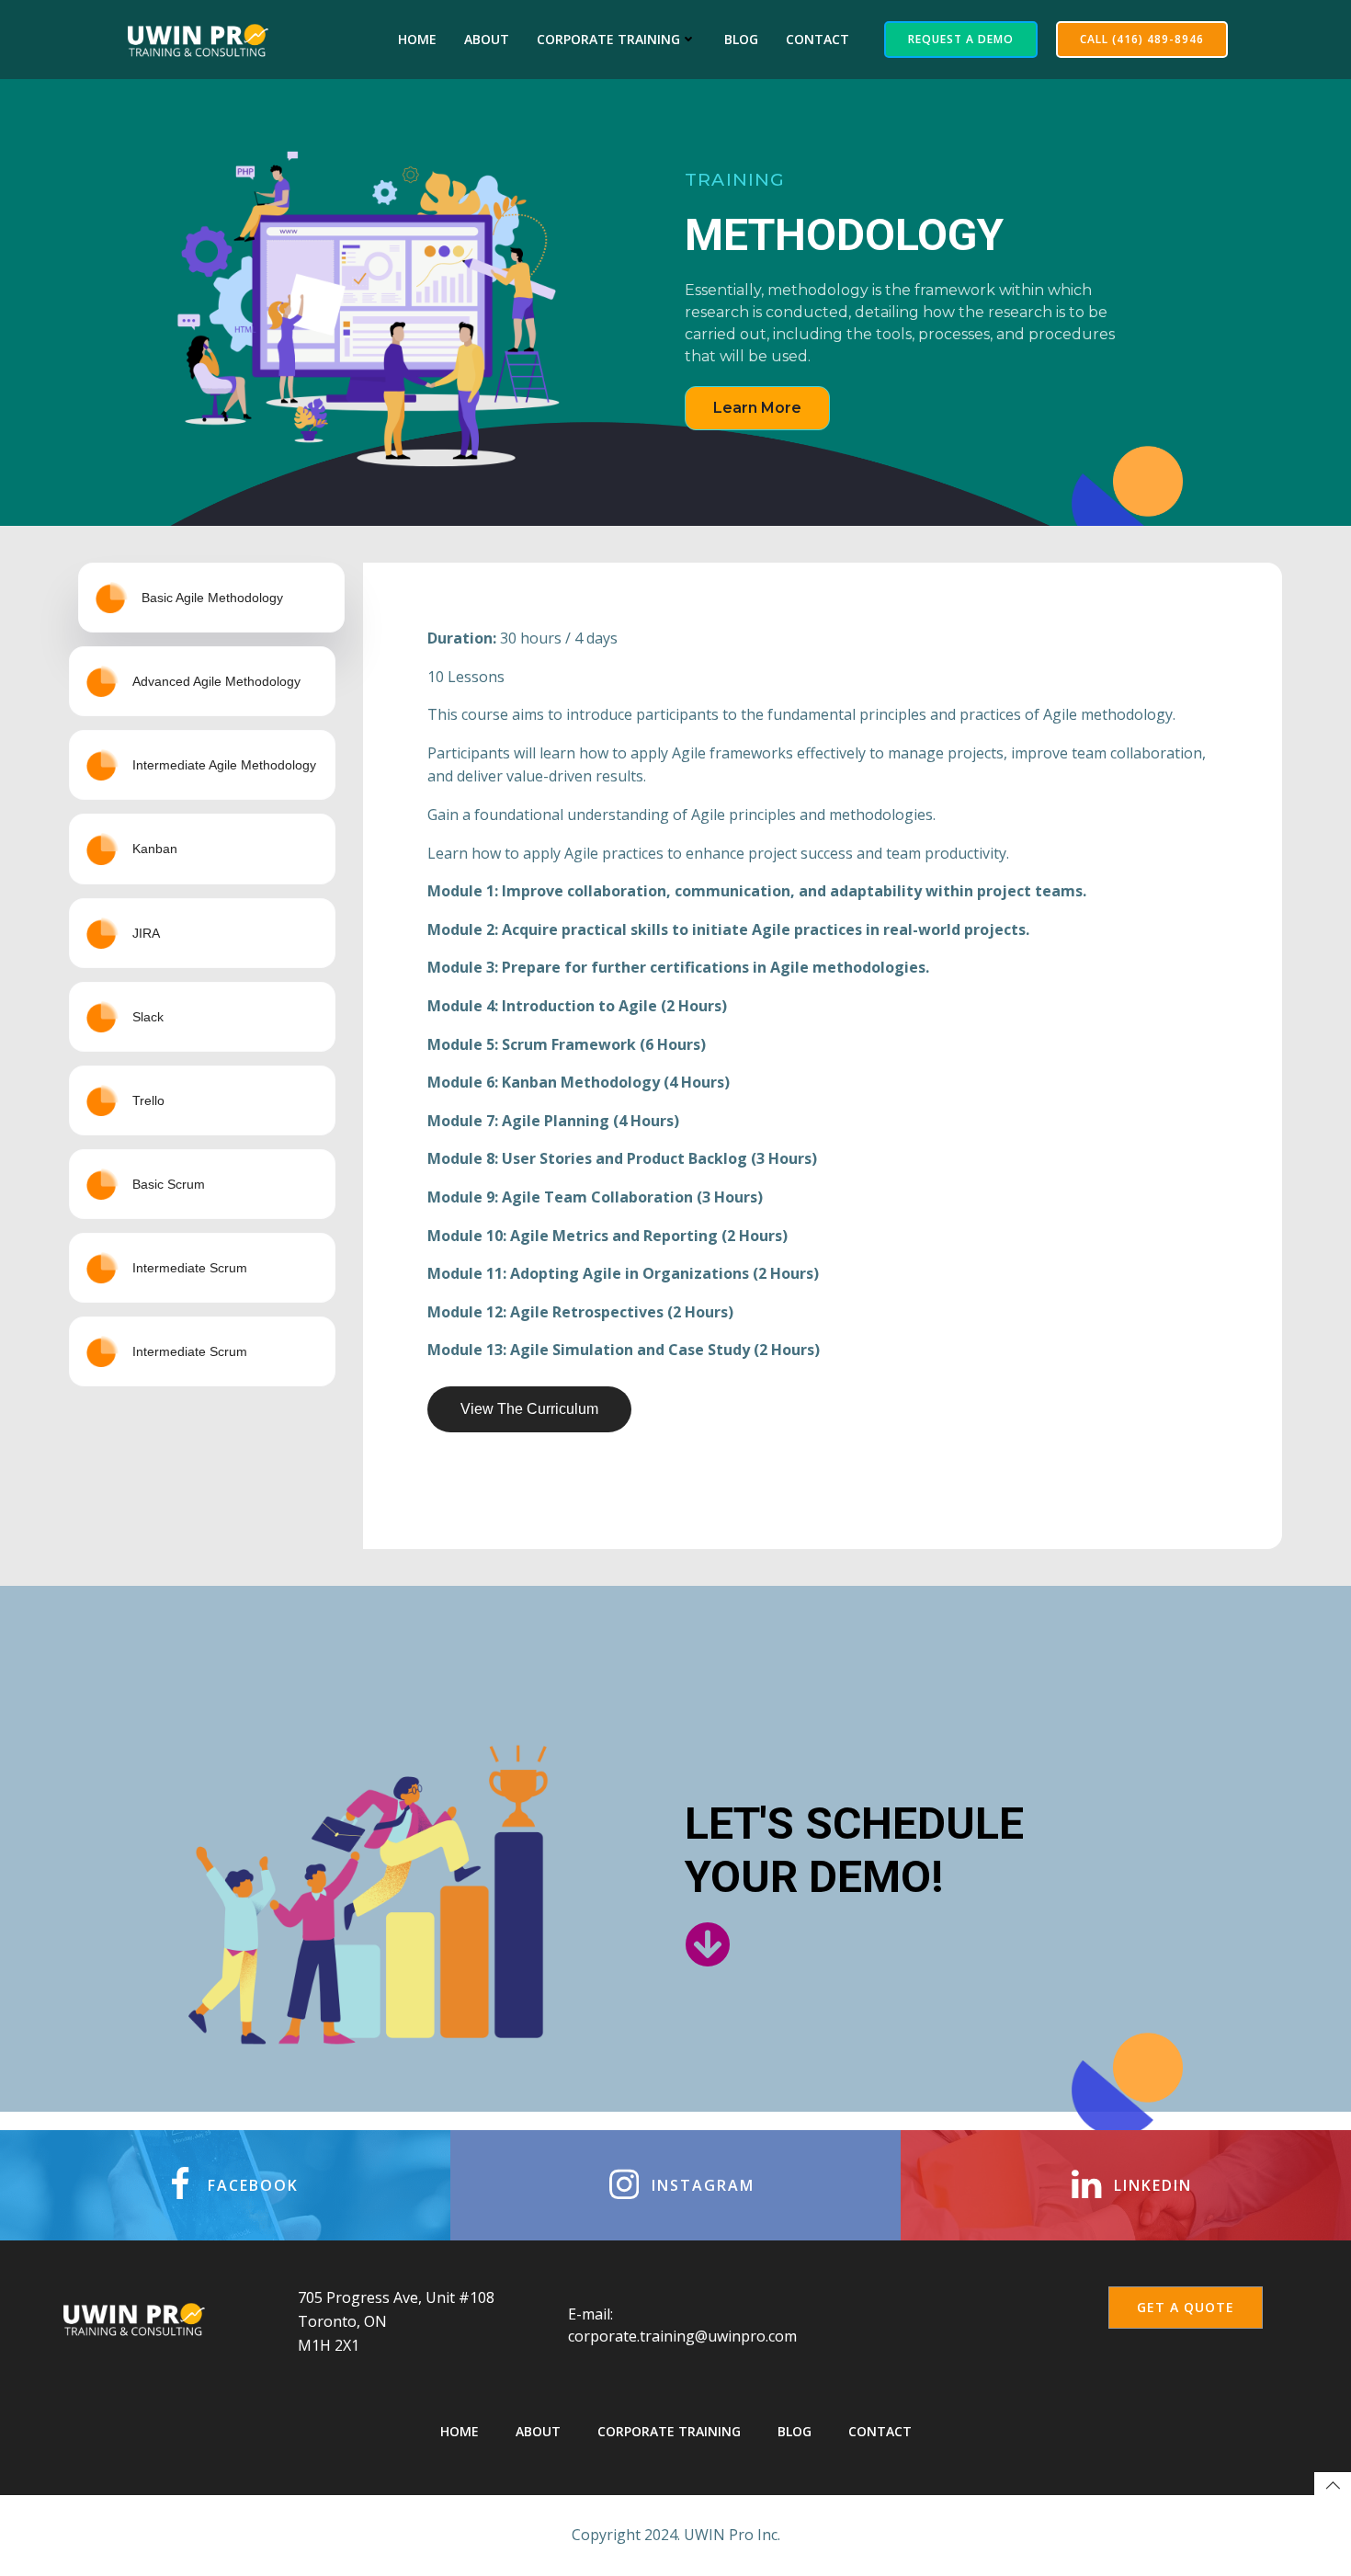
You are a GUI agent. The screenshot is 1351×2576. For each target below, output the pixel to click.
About (487, 39)
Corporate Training (608, 39)
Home (417, 39)
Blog (741, 39)
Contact (817, 39)
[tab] (211, 598)
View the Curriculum (529, 1409)
